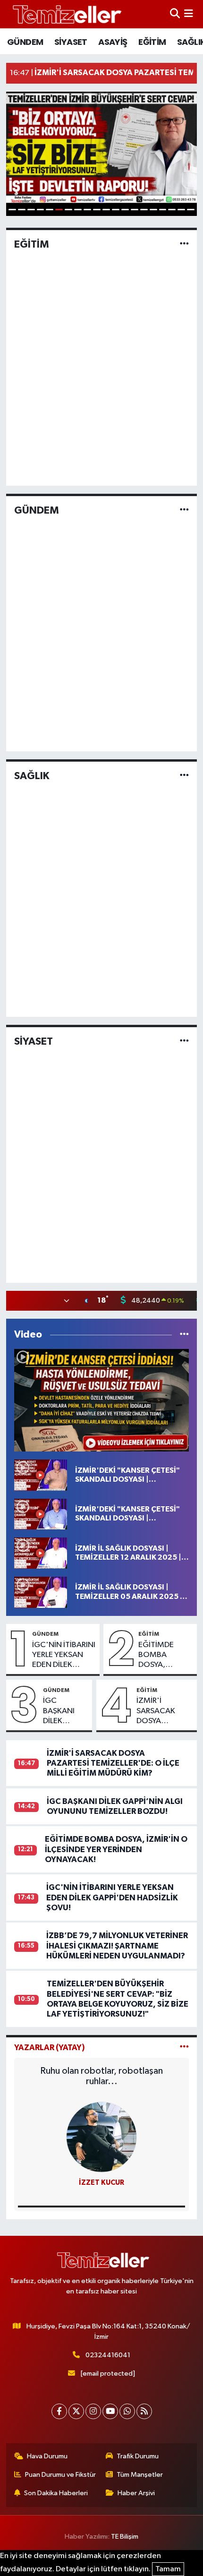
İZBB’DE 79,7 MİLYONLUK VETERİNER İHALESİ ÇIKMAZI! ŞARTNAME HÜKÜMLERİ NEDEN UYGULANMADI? (117, 1946)
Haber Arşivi (136, 2493)
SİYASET (71, 42)
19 (181, 210)
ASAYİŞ (113, 42)
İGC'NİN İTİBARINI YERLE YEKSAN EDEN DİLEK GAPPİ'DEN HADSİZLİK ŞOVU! (64, 1656)
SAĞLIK (32, 776)
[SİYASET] (184, 1042)
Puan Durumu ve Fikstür (60, 2475)
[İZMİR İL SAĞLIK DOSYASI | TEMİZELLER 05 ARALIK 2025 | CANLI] (41, 1592)
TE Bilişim (125, 2537)
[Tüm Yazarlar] (184, 2048)
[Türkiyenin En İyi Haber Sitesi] (65, 14)
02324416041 (108, 2355)
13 (125, 210)
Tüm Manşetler (140, 2475)
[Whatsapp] (127, 2411)
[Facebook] (59, 2411)
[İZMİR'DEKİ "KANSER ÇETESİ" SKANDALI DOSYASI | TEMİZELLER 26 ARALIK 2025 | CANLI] (41, 1475)
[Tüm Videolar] (184, 1335)
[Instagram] (93, 2411)
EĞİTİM (152, 42)
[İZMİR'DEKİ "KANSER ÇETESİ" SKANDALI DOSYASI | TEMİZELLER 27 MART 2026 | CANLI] (102, 1400)
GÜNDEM (25, 42)
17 (163, 210)
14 (135, 210)
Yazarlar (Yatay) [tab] (50, 2048)
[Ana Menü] (189, 14)
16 (153, 210)
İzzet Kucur (101, 2183)
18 (172, 210)
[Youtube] (110, 2411)
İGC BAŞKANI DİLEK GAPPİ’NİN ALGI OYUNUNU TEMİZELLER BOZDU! (64, 1711)
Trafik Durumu (138, 2456)
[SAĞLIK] (184, 776)
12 (116, 210)
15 (144, 210)
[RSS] (144, 2411)
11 (106, 210)
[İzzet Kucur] (101, 2137)
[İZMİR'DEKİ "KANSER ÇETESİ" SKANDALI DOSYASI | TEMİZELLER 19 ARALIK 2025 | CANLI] (41, 1514)
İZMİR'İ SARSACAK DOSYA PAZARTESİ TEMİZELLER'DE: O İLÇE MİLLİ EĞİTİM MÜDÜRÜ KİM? (165, 1711)
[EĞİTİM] (184, 245)
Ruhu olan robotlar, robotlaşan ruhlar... (101, 2076)
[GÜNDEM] (184, 510)
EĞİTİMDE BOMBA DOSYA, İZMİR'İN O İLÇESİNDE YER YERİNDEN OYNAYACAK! (164, 1656)
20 (191, 210)
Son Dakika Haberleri (56, 2493)
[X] (76, 2411)
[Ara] (175, 14)
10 (97, 210)
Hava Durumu (47, 2456)
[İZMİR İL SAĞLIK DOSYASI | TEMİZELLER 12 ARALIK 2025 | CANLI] (41, 1553)
